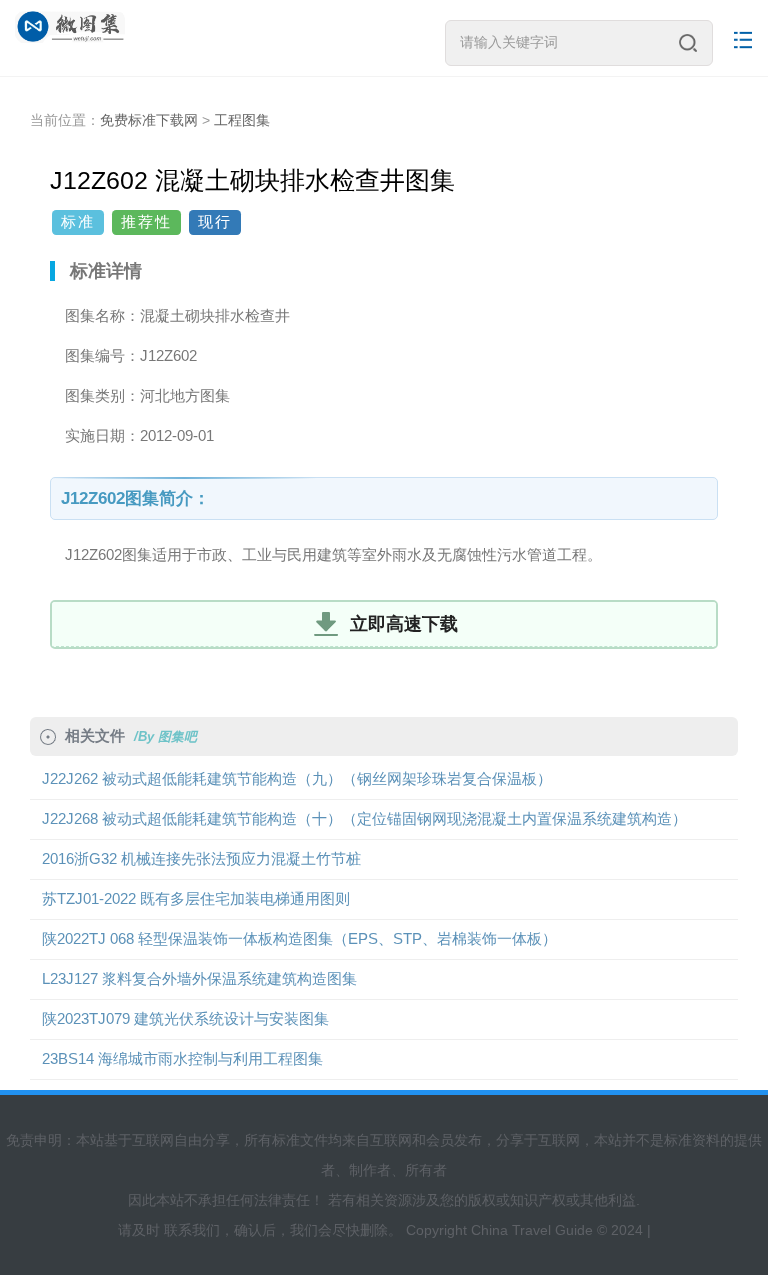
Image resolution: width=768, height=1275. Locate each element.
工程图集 (242, 120)
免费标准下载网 (149, 120)
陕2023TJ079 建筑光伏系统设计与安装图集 (185, 1018)
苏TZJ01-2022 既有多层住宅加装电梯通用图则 (196, 898)
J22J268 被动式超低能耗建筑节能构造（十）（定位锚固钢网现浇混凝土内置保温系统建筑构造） (364, 818)
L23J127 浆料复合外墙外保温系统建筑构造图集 (199, 978)
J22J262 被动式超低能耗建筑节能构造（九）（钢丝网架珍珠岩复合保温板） (297, 778)
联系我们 (192, 1230)
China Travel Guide (532, 1230)
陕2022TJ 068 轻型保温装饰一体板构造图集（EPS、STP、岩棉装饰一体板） (299, 938)
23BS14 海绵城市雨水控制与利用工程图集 (182, 1058)
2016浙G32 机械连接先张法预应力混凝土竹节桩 (201, 858)
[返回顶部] (727, 1074)
